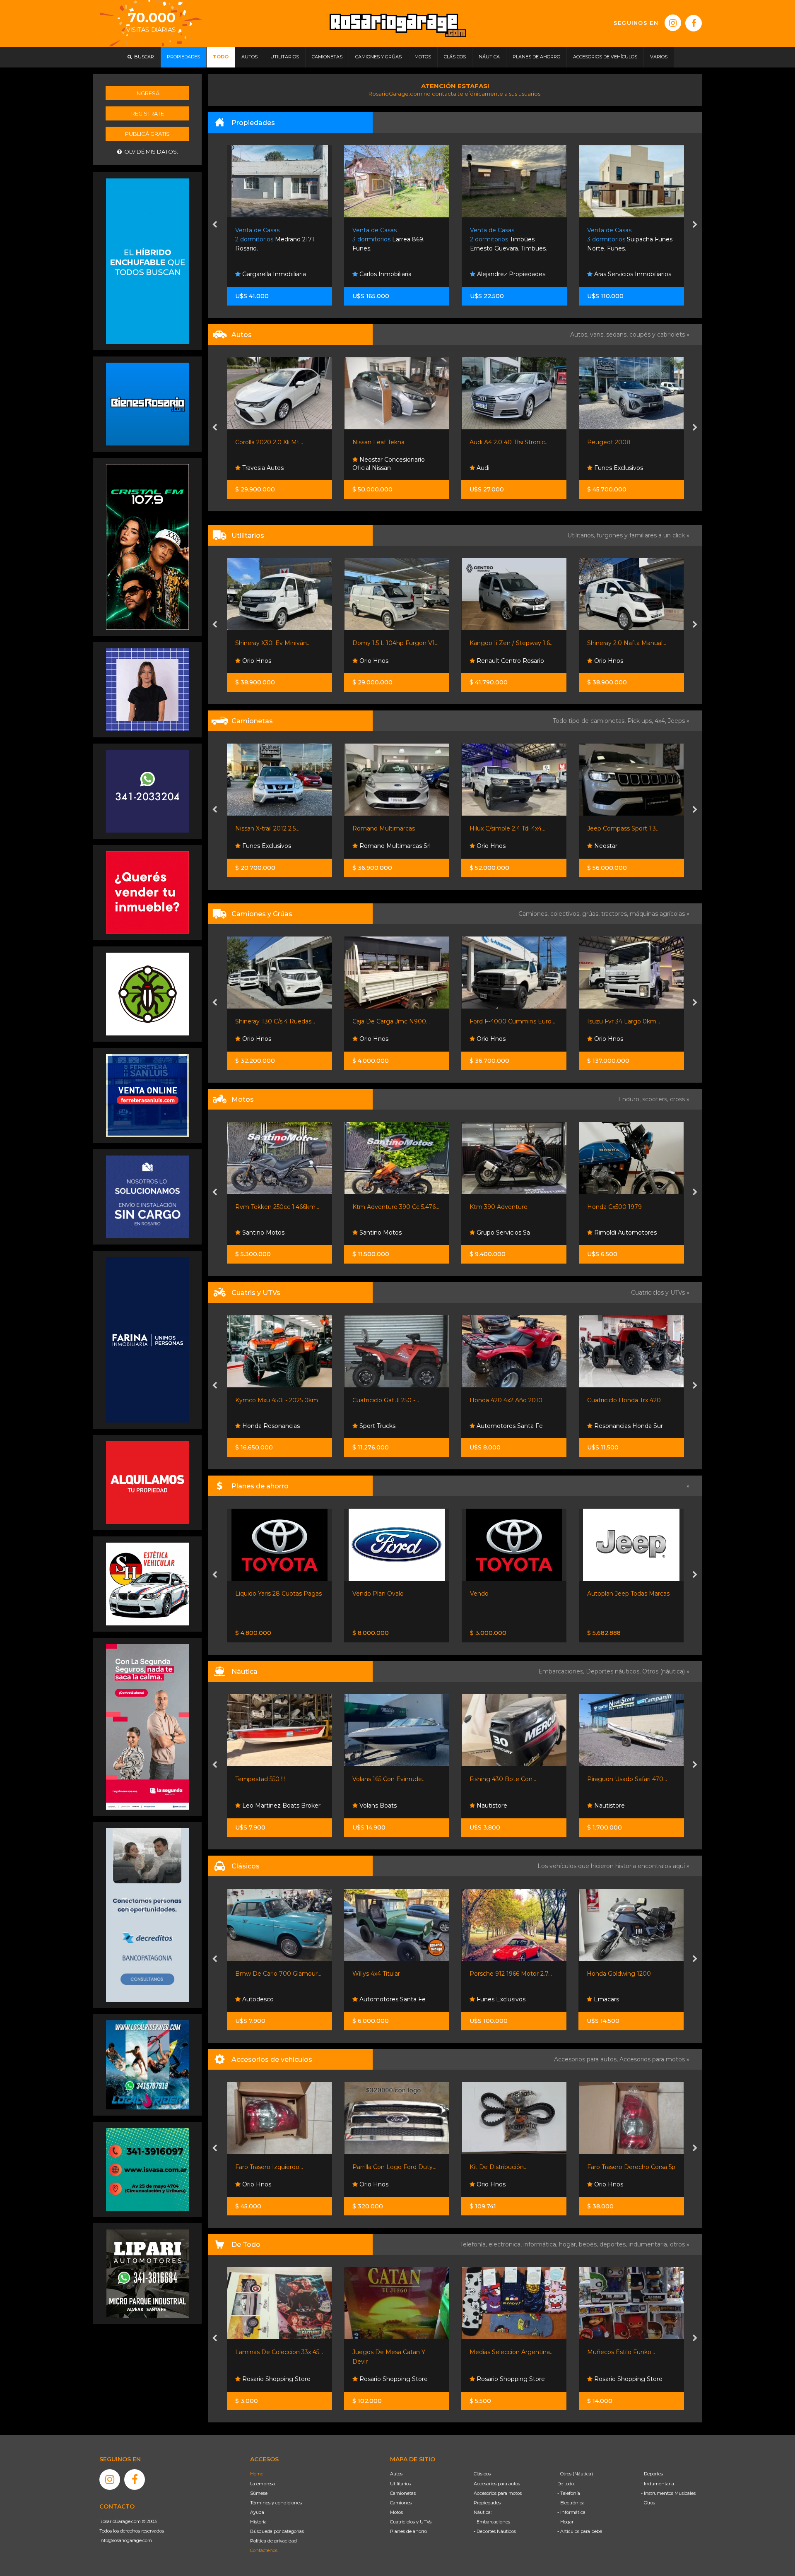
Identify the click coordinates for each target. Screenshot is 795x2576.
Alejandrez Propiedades (276, 274)
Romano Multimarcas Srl (277, 846)
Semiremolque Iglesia (619, 1021)
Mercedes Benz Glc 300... (624, 828)
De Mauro (608, 661)
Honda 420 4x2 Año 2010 (389, 1400)
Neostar (488, 846)
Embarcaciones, (562, 1671)
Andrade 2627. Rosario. (627, 240)
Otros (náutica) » (666, 1671)
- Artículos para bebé (580, 2531)
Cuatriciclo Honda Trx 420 (507, 1400)
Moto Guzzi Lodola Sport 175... (630, 1974)
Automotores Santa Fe (392, 1426)
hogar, (569, 2244)
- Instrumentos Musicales (668, 2493)
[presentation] (215, 225)
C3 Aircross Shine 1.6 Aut (505, 442)
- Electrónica (571, 2503)
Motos (396, 2512)
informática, (541, 2244)
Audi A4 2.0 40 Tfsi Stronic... (274, 442)
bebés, (589, 2244)
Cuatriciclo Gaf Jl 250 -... (269, 1400)
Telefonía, (474, 2244)
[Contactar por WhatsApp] (147, 404)
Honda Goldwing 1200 (502, 1974)
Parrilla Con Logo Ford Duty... (277, 2167)
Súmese (259, 2493)
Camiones (401, 2503)
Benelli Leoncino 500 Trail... (626, 1207)
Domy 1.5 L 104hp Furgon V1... (278, 643)
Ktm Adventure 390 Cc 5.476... (279, 1207)
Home (257, 2474)
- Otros (648, 2503)
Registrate (148, 113)
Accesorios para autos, (587, 2059)
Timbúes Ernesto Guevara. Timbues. (274, 240)
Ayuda (257, 2512)
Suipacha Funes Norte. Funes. (395, 240)
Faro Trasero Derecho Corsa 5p (514, 2167)
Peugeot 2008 (374, 442)
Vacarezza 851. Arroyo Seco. (510, 240)
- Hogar (565, 2522)
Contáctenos (264, 2550)
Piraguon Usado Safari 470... (510, 1779)
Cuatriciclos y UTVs (411, 2522)
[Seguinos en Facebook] (694, 23)
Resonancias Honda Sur (511, 1426)
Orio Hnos (256, 661)
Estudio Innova (615, 274)
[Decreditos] (147, 1914)
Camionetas (403, 2493)
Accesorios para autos (497, 2484)
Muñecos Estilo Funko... (504, 2352)
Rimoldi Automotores (507, 1233)
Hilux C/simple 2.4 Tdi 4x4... (390, 828)
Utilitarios (400, 2484)
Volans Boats (260, 1806)
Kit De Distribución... (381, 2167)
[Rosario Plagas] (147, 994)
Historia (258, 2522)
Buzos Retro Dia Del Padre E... (631, 2352)
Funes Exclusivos (383, 468)
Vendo (362, 1594)
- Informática (571, 2512)
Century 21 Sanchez (504, 274)
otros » (680, 2244)
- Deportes (652, 2474)
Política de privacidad (273, 2541)
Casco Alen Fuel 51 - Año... (624, 1779)
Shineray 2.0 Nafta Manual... (510, 643)
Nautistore (374, 1806)
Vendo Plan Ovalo (260, 1594)
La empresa (263, 2484)
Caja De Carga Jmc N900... (274, 1021)
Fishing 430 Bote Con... (386, 1779)
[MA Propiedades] (147, 892)
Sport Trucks (259, 1426)
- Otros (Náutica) (575, 2474)
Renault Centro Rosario (392, 661)
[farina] (147, 1339)
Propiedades (487, 2503)
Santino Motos (263, 1233)
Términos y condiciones (276, 2503)
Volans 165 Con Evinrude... (272, 1779)
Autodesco (609, 1999)
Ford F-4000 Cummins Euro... (395, 1021)
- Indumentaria (658, 2484)
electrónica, (506, 2244)
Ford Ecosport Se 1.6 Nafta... (627, 442)
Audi (247, 468)
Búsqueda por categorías (277, 2531)
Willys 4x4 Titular (259, 1974)
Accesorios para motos (652, 2059)
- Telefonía (569, 2493)
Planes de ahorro (408, 2531)
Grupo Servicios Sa (385, 1233)
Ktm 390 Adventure (381, 1207)
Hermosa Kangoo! (613, 643)
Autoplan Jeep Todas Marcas (511, 1594)
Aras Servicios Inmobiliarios (397, 274)
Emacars (606, 1039)
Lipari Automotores (621, 468)
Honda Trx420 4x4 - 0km (623, 1400)
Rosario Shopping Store (276, 2379)
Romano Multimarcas (266, 828)
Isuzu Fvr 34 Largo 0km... (506, 1021)
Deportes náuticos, (614, 1671)
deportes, (614, 2244)
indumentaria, (649, 2244)
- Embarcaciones (492, 2522)
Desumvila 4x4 (615, 846)
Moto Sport (610, 1233)
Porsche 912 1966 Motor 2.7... (394, 1974)
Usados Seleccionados (508, 468)
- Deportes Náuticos (495, 2531)
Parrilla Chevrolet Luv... (620, 2167)
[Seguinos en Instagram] (673, 23)
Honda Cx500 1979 (497, 1207)
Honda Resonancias (622, 1426)
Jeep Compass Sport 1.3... (506, 828)
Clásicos (482, 2474)
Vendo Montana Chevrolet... (627, 1594)
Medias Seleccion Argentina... (394, 2352)
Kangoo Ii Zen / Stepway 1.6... (394, 643)
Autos (396, 2474)
